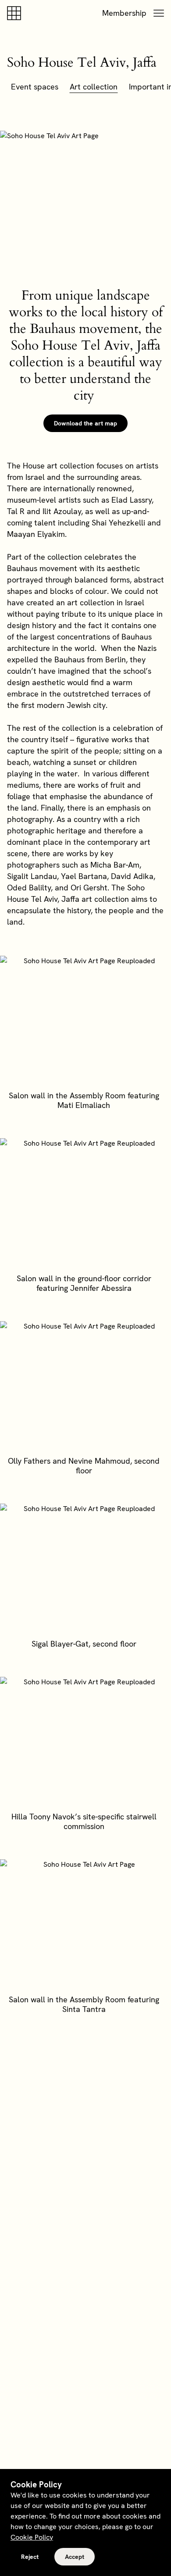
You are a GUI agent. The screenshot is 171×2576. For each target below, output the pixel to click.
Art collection (94, 87)
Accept (75, 2557)
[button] (159, 13)
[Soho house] (16, 13)
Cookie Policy (32, 2537)
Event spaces (35, 87)
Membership (124, 13)
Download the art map (85, 423)
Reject (30, 2557)
